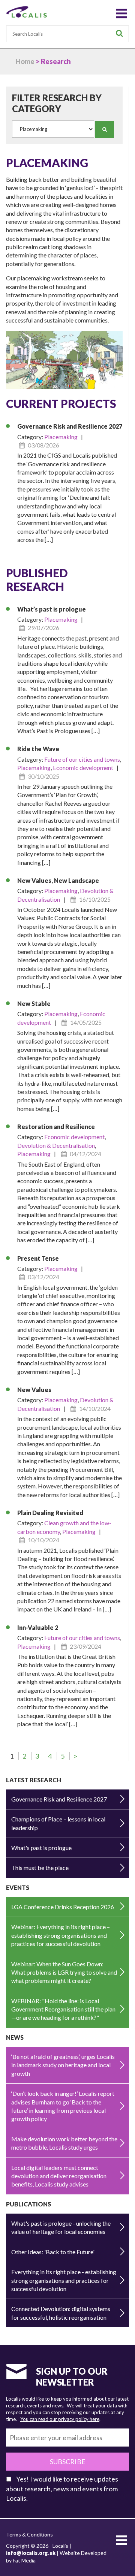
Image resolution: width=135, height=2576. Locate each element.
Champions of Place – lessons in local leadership (58, 1823)
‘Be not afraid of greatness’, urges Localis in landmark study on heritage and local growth (63, 2065)
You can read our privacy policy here (60, 2419)
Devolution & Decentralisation (56, 1145)
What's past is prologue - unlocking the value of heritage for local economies (61, 2227)
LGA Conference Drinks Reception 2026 (63, 1907)
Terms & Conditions (29, 2534)
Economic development (83, 768)
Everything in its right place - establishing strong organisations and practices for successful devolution (64, 2280)
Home (25, 61)
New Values (34, 1390)
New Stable (34, 1003)
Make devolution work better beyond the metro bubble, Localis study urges (64, 2143)
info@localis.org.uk (31, 2553)
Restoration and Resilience (56, 1127)
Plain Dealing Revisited (50, 1513)
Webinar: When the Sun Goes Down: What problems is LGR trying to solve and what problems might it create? (64, 1972)
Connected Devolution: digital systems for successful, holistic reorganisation (61, 2313)
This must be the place (40, 1868)
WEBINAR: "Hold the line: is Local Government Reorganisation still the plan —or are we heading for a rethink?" (63, 2009)
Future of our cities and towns (82, 759)
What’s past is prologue (52, 609)
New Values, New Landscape (58, 880)
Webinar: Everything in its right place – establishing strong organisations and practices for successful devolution (61, 1935)
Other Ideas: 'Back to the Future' (53, 2252)
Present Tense (38, 1258)
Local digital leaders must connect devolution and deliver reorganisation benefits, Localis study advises (59, 2176)
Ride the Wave (38, 749)
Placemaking (61, 437)
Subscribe (68, 2462)
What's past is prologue (41, 1848)
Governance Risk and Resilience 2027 (70, 426)
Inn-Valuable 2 (38, 1627)
